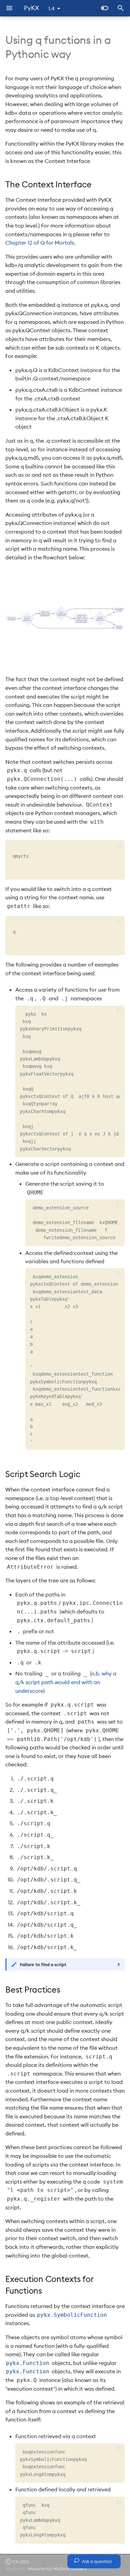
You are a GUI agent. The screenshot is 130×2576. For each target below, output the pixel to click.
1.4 (51, 8)
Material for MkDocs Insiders (57, 2569)
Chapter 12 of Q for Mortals (40, 243)
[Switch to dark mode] (105, 8)
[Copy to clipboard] (119, 846)
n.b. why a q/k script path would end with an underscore (66, 1682)
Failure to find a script (43, 1964)
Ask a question (96, 2561)
